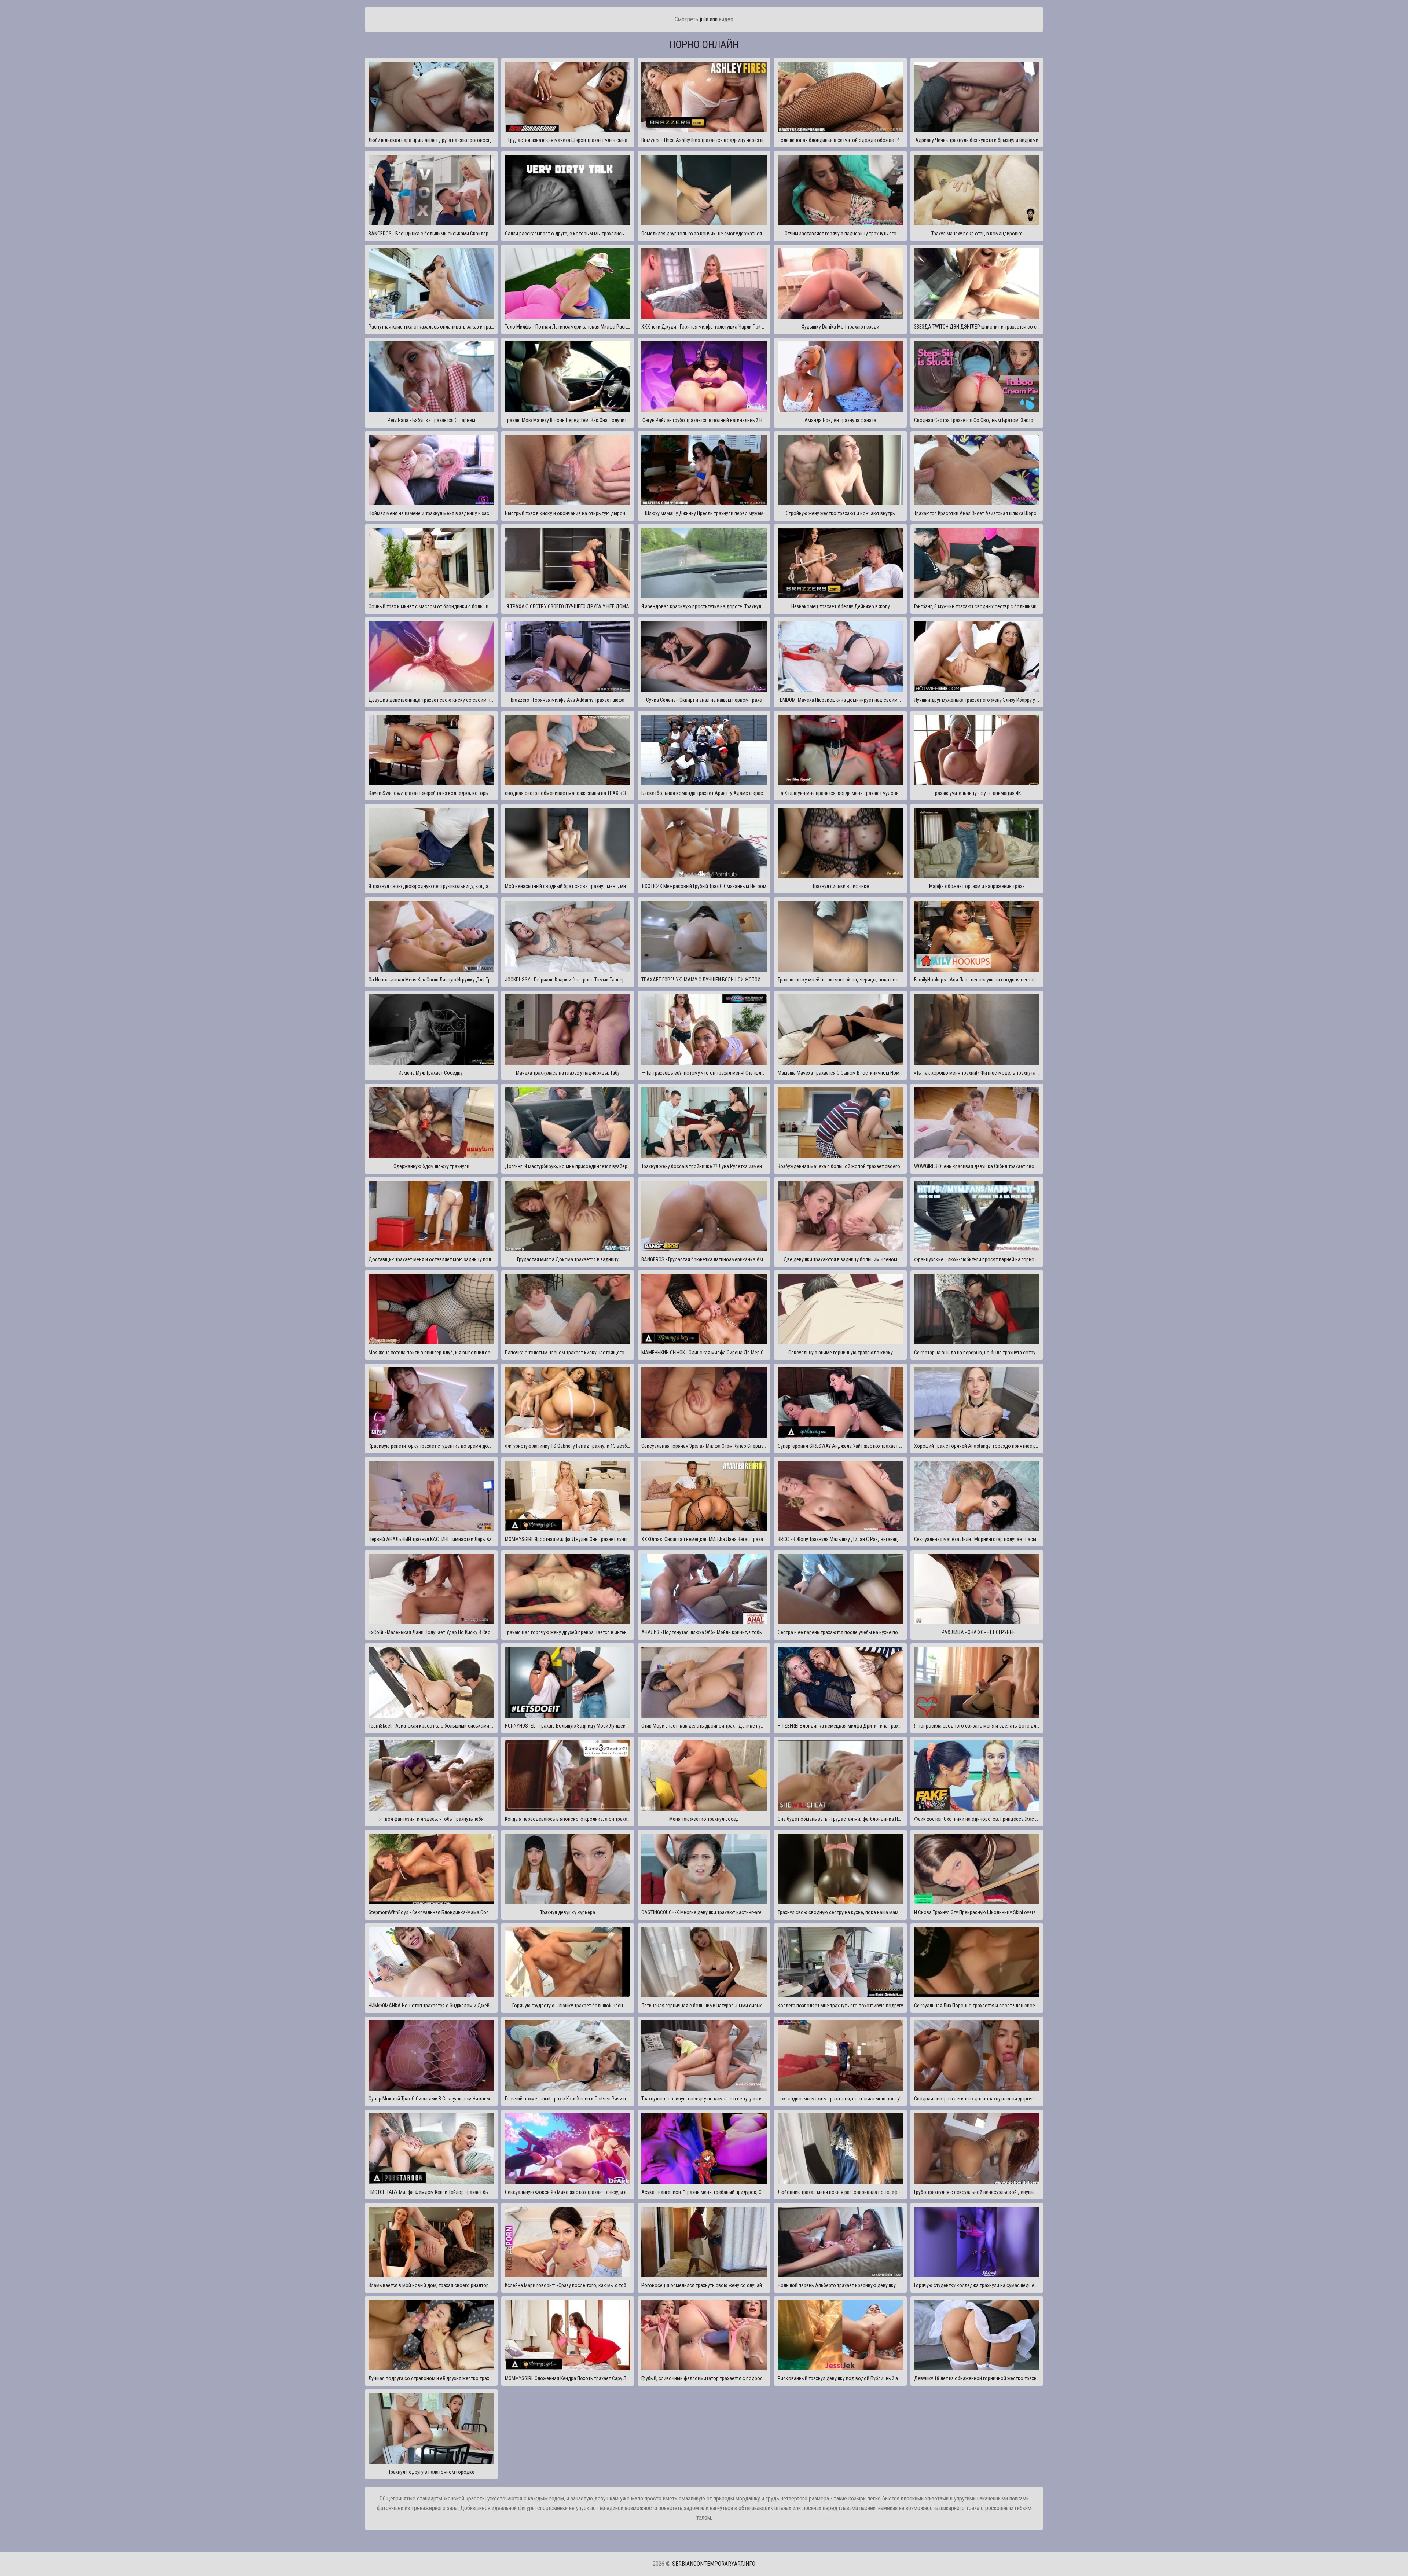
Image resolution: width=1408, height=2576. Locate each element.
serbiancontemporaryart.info (714, 2564)
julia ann (709, 19)
